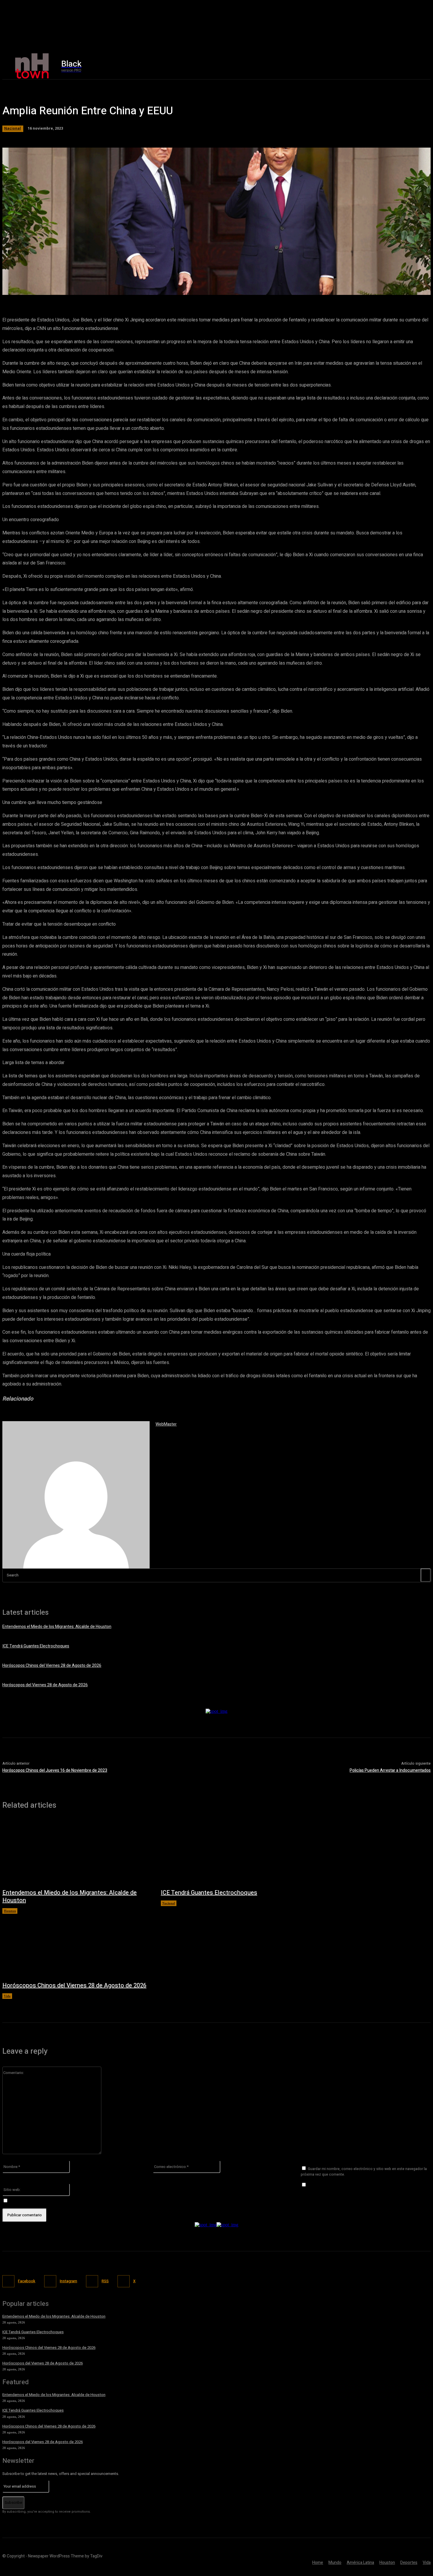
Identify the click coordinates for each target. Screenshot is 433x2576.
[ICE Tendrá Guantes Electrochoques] (234, 1852)
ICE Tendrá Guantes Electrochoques (36, 1646)
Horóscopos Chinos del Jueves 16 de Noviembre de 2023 (55, 1770)
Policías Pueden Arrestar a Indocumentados (390, 1770)
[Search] (426, 1575)
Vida (7, 1996)
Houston (10, 1911)
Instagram (68, 2281)
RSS (105, 2281)
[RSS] (92, 2281)
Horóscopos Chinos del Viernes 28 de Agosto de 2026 (52, 1666)
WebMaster (166, 1424)
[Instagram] (365, 66)
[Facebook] (352, 66)
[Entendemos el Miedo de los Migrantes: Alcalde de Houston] (76, 1852)
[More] (171, 287)
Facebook (27, 2281)
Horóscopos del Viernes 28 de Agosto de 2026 (45, 1685)
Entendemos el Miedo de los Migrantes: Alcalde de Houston (57, 1627)
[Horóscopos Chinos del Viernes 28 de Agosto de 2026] (76, 1945)
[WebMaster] (76, 1495)
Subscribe (13, 2502)
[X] (377, 66)
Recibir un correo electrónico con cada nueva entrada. (59, 2201)
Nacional (13, 128)
